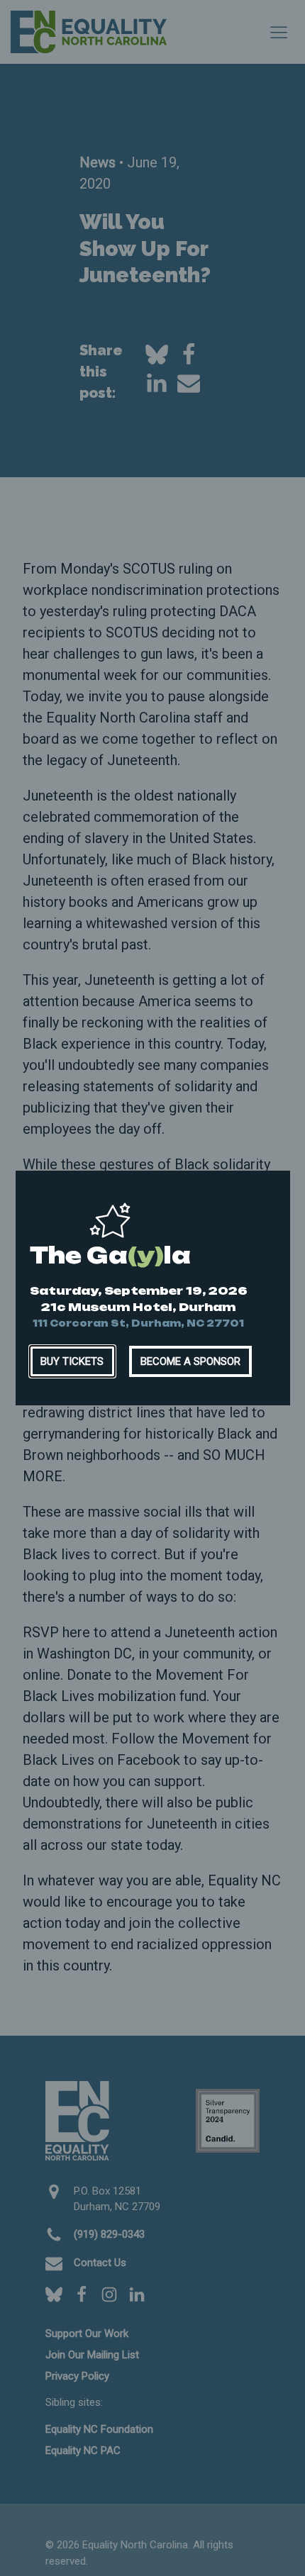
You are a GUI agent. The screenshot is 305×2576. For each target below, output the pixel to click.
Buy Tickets (72, 1361)
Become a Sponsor (190, 1361)
